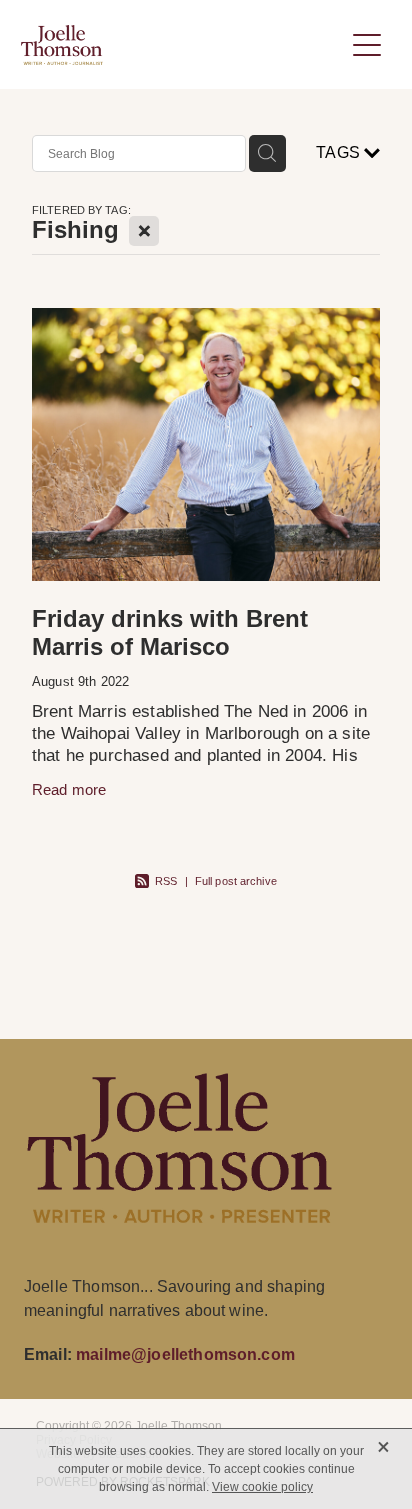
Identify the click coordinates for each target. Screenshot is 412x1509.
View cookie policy (262, 1487)
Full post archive (236, 881)
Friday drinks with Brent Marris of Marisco (170, 633)
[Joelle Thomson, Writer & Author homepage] (182, 45)
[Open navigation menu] (367, 45)
